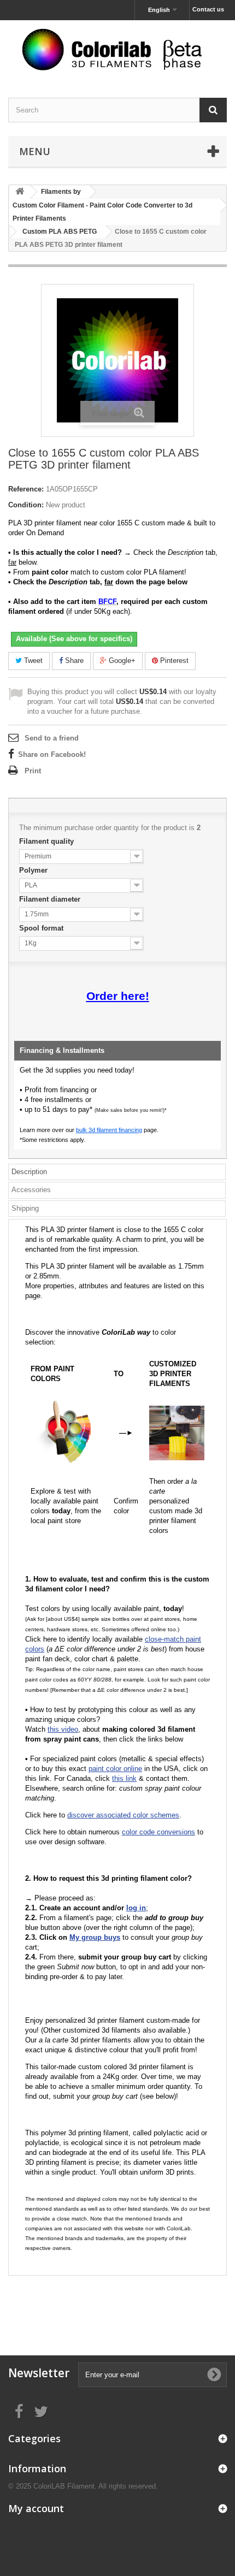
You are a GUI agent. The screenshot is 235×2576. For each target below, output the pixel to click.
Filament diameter (51, 899)
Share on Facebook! (52, 754)
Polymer (34, 870)
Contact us (208, 9)
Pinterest (173, 661)
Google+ (121, 661)
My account (36, 2508)
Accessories (31, 1190)
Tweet (32, 661)
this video (63, 1729)
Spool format (42, 928)
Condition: (26, 505)
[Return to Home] (20, 192)
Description (29, 1172)
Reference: (26, 489)
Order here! (118, 996)
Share (73, 661)
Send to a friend (52, 738)
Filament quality (48, 841)
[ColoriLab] (117, 49)
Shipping (25, 1208)
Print (33, 771)
